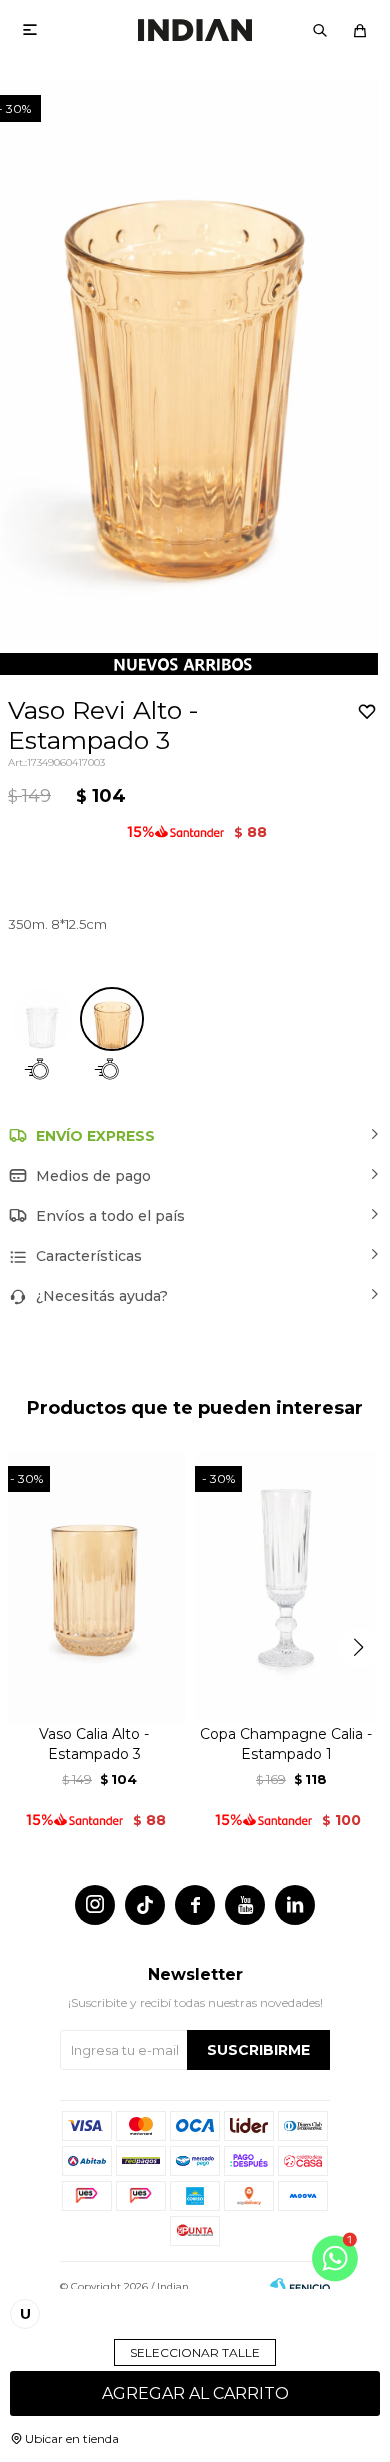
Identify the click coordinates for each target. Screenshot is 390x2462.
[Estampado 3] (112, 1019)
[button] (320, 30)
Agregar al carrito (195, 2393)
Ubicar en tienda (72, 2438)
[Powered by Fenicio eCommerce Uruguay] (300, 2287)
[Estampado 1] (42, 1019)
